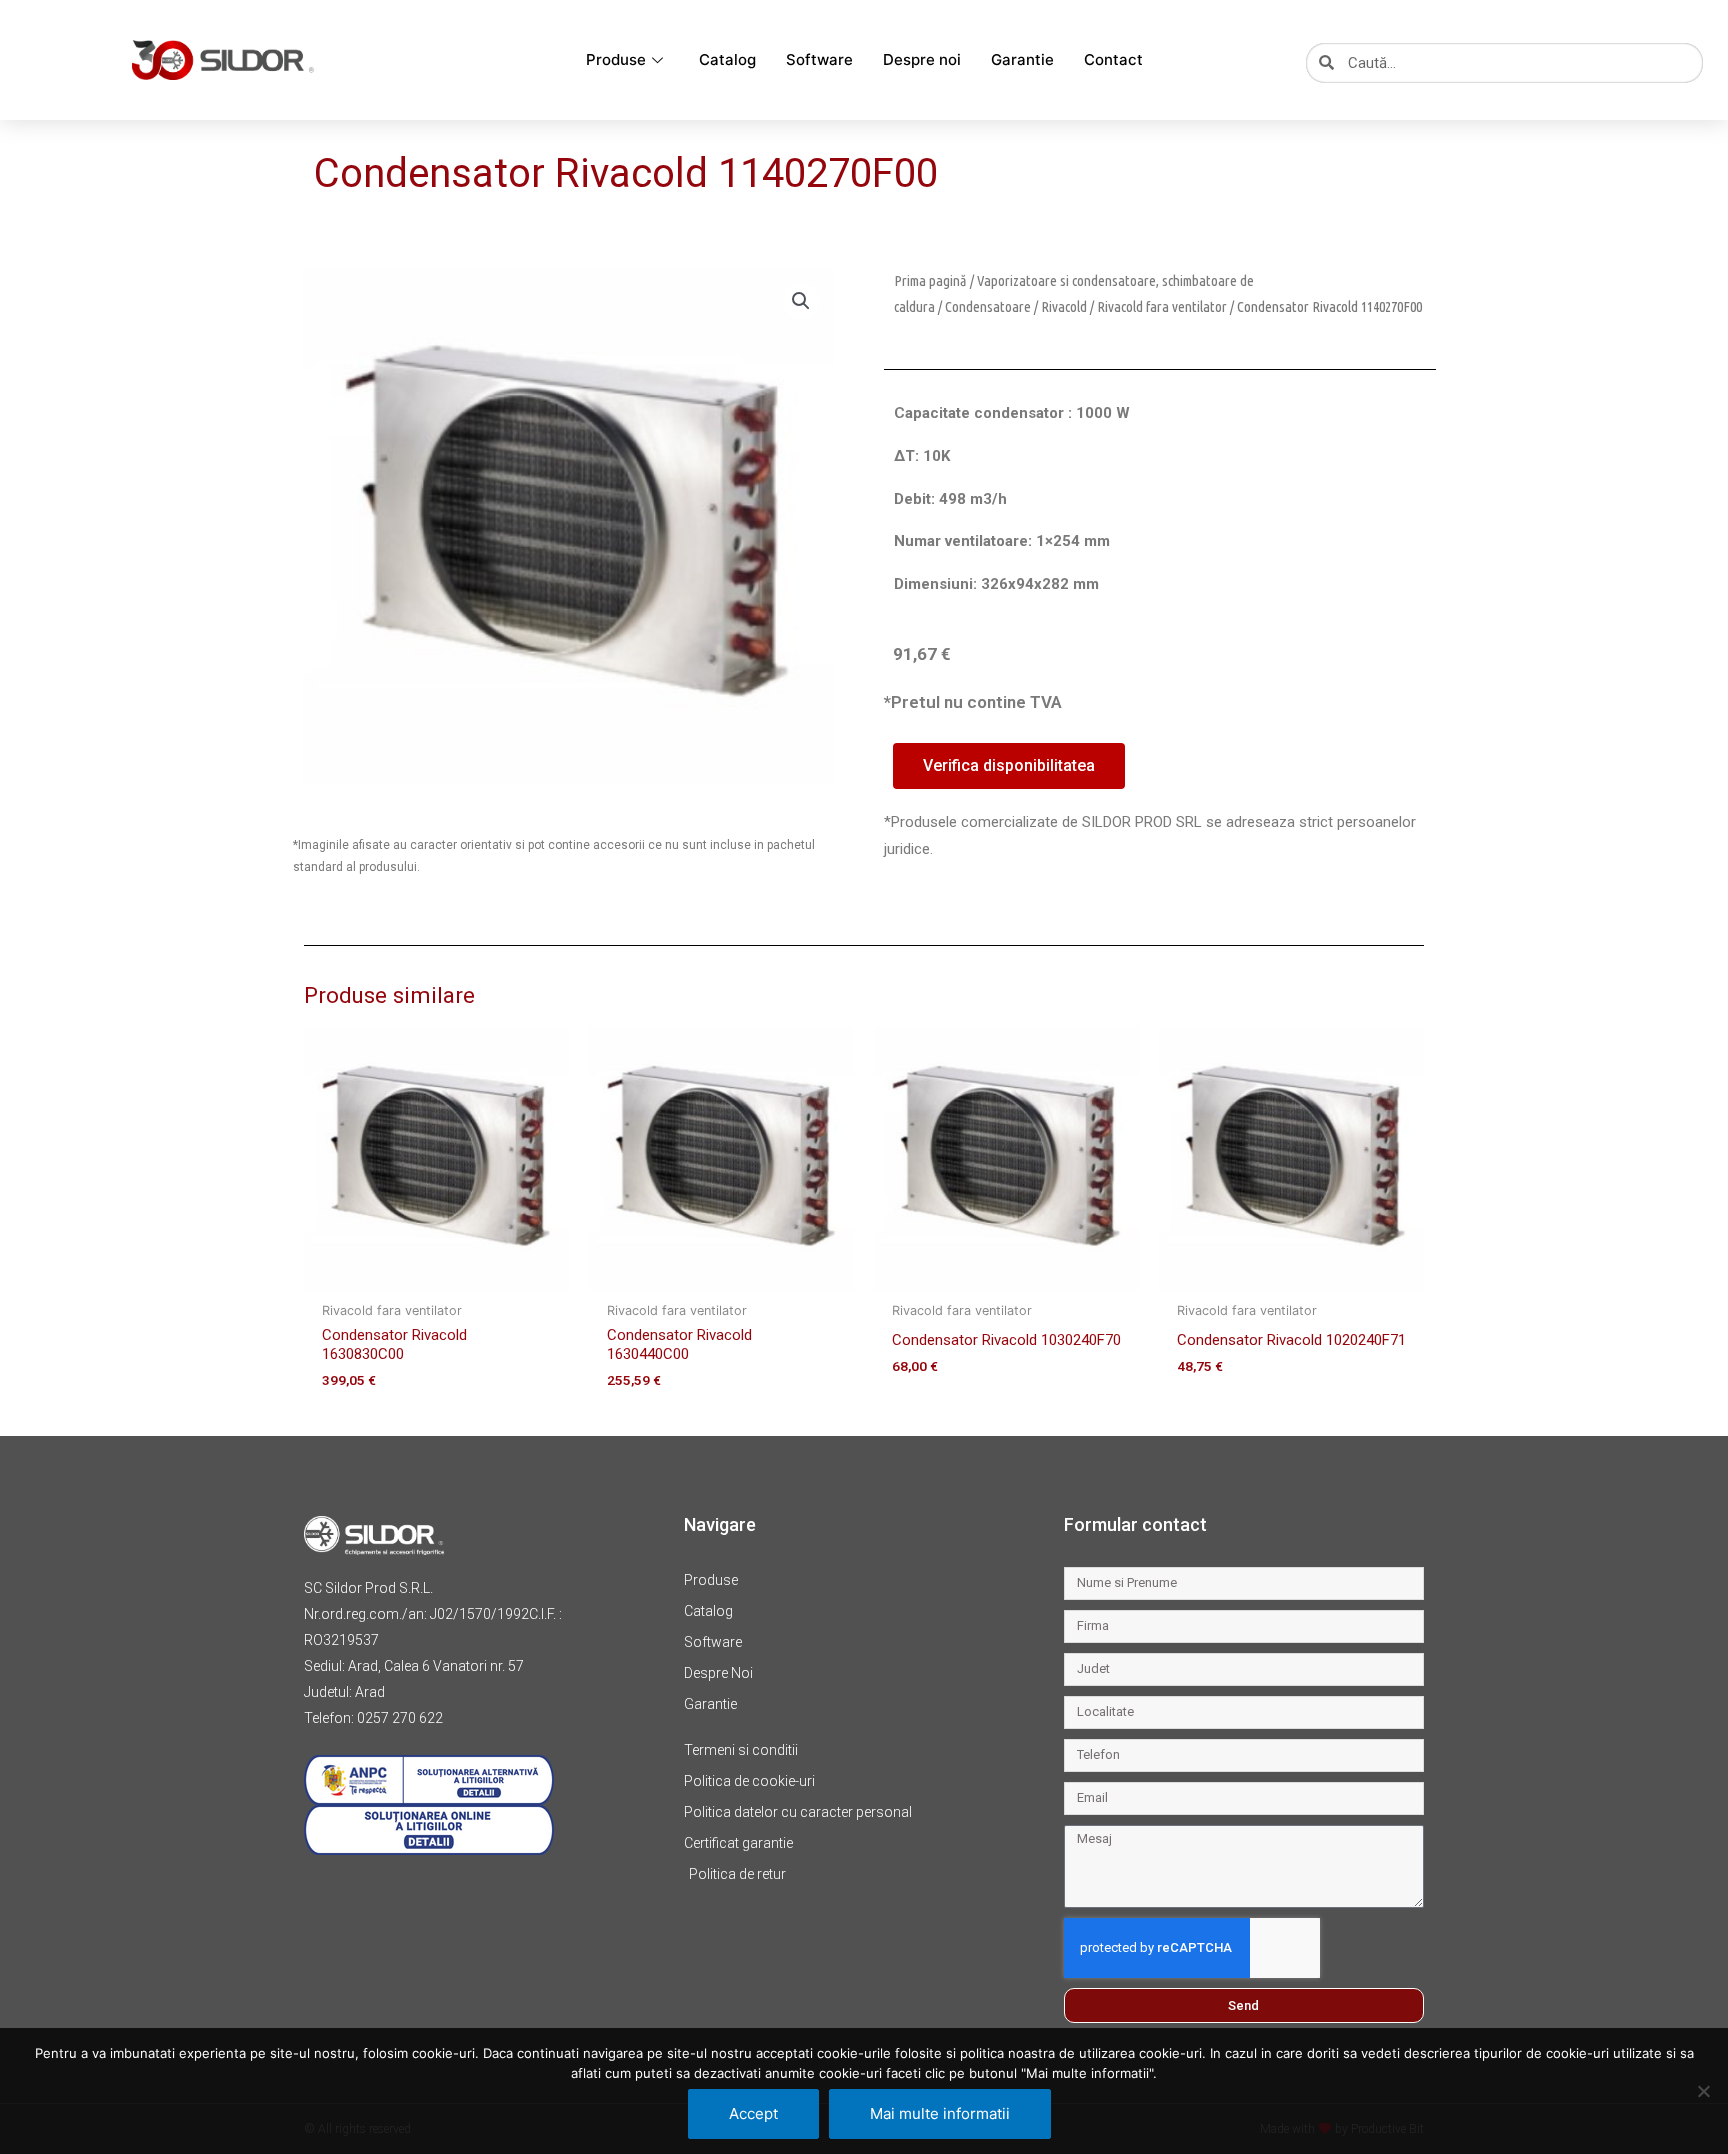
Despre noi (922, 59)
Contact (1113, 59)
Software (819, 59)
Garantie (1022, 59)
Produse (616, 59)
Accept (753, 2113)
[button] (801, 301)
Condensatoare (988, 306)
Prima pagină (930, 280)
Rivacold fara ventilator (1162, 306)
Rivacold (1064, 306)
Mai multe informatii (940, 2113)
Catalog (727, 59)
